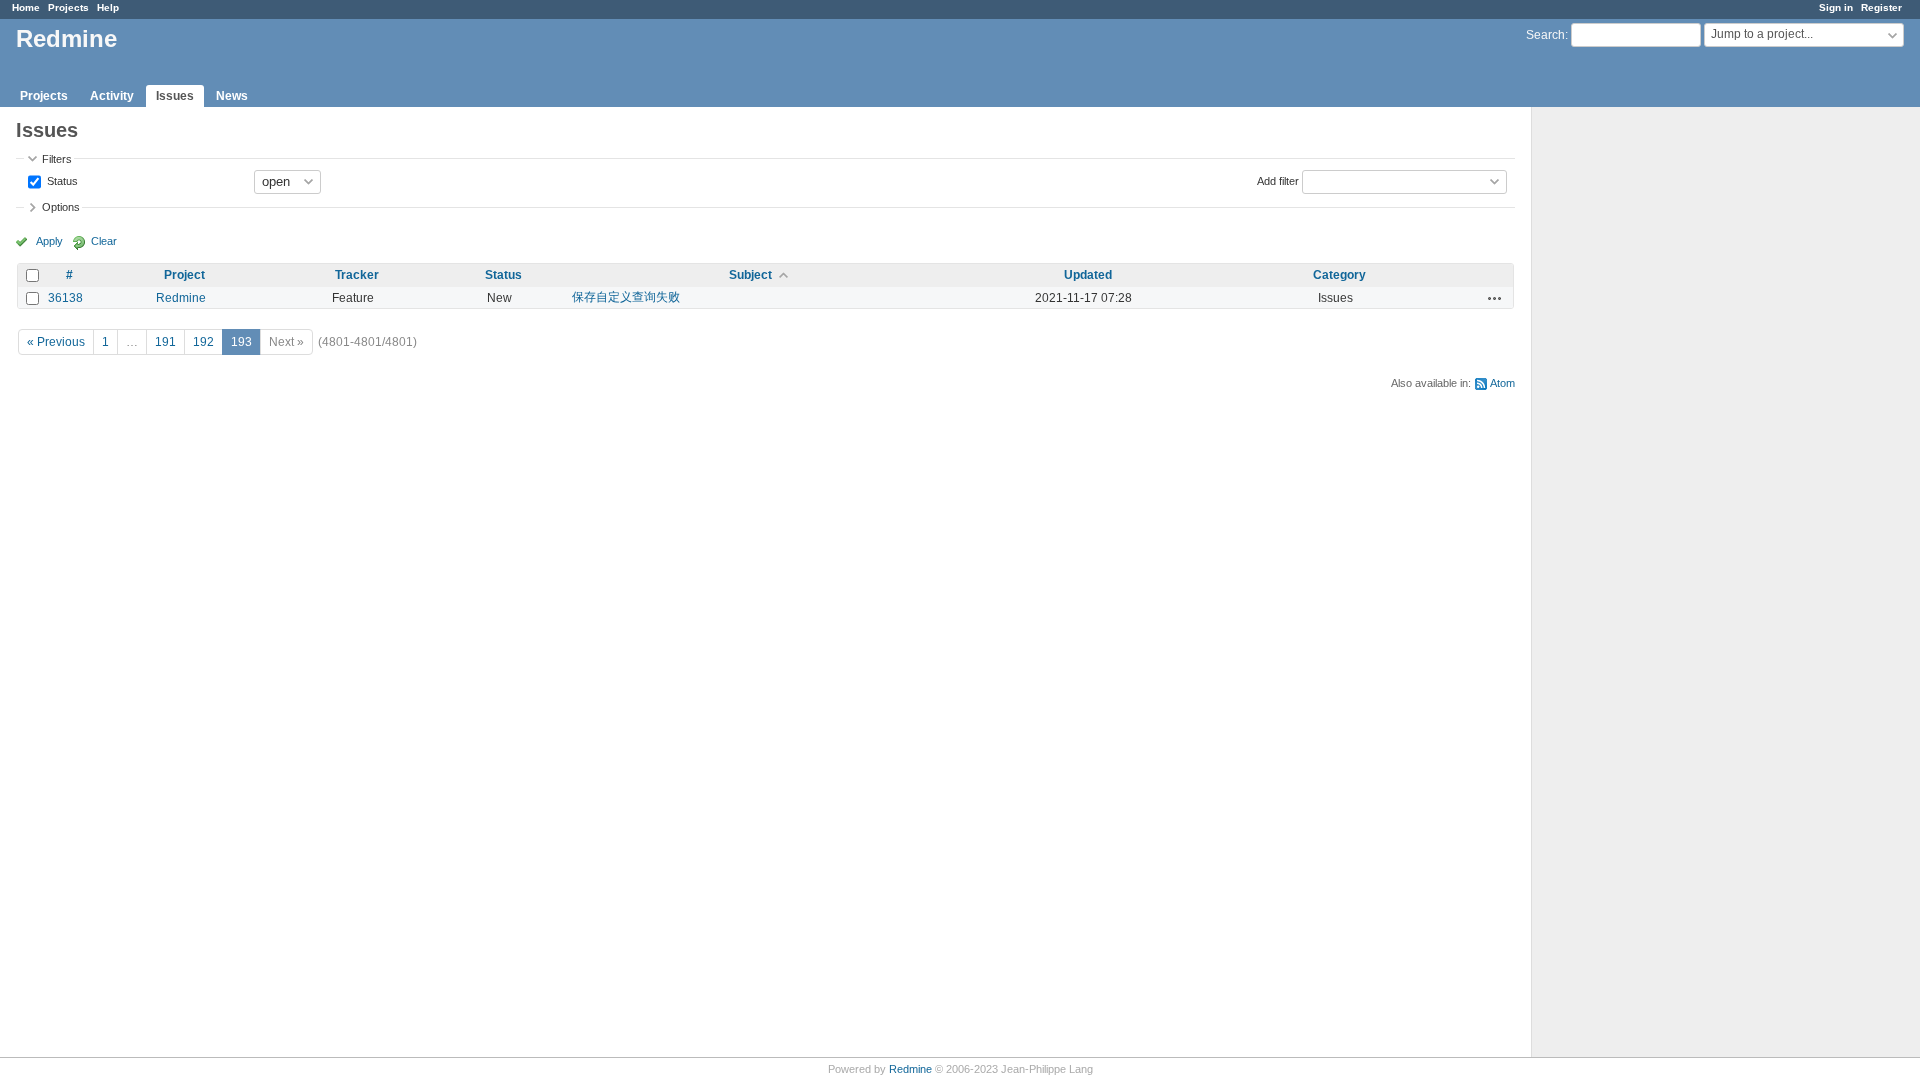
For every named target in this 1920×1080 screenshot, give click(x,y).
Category (1339, 275)
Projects (68, 7)
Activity (112, 96)
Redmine (181, 298)
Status (61, 180)
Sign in (1836, 7)
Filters (57, 159)
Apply (49, 241)
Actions (1495, 298)
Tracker (357, 275)
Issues (175, 96)
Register (1881, 7)
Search (1545, 35)
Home (26, 7)
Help (108, 7)
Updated (1088, 275)
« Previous (56, 342)
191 (165, 342)
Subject (750, 275)
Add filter (1278, 180)
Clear (104, 241)
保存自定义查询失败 (626, 297)
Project (184, 275)
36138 (65, 298)
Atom (1502, 383)
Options (61, 207)
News (232, 96)
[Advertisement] (1632, 421)
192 (203, 342)
